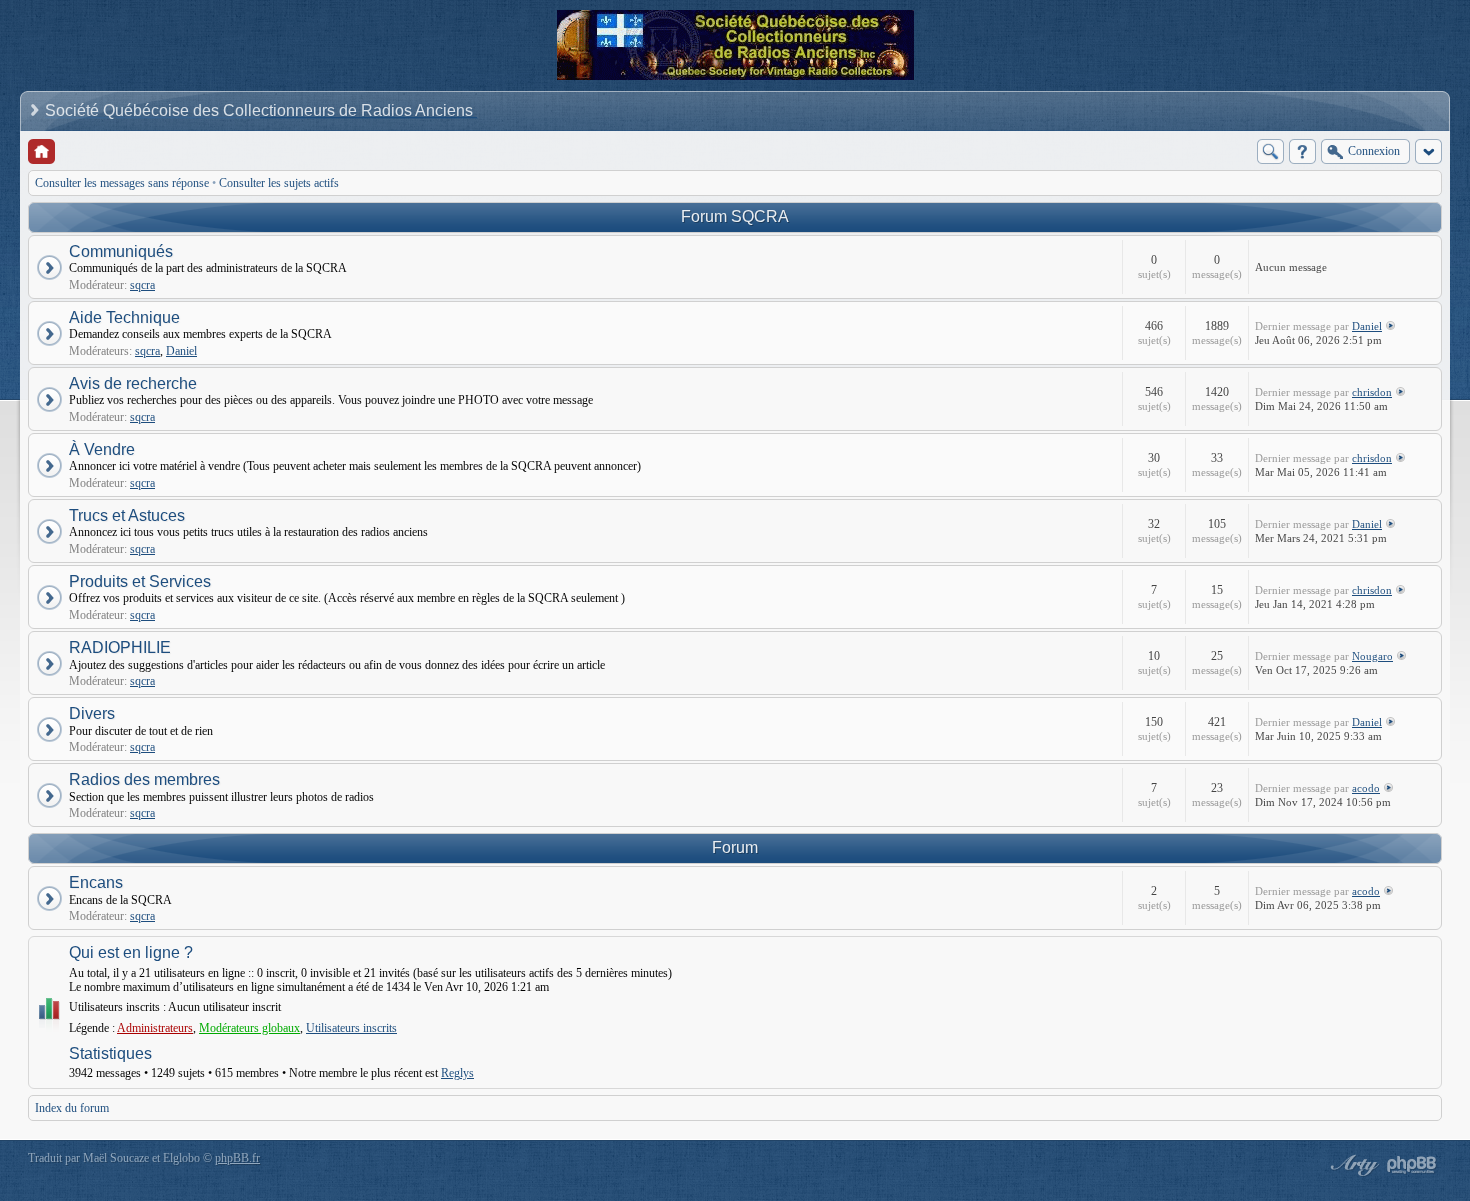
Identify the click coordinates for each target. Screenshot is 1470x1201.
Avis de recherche (133, 383)
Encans (96, 882)
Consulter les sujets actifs (279, 183)
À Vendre (102, 449)
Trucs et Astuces (127, 515)
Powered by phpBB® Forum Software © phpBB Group (1412, 1165)
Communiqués (121, 251)
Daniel (181, 351)
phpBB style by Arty (1352, 1165)
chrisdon (1372, 392)
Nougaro (1372, 656)
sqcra (142, 285)
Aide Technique (124, 317)
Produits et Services (140, 581)
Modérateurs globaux (249, 1028)
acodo (1366, 788)
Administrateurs (155, 1028)
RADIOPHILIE (120, 647)
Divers (92, 713)
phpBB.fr (237, 1158)
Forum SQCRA (735, 216)
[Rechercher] (1270, 151)
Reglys (457, 1073)
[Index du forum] (41, 151)
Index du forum (72, 1108)
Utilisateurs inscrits (351, 1028)
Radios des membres (144, 779)
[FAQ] (1302, 151)
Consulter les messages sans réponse (122, 183)
